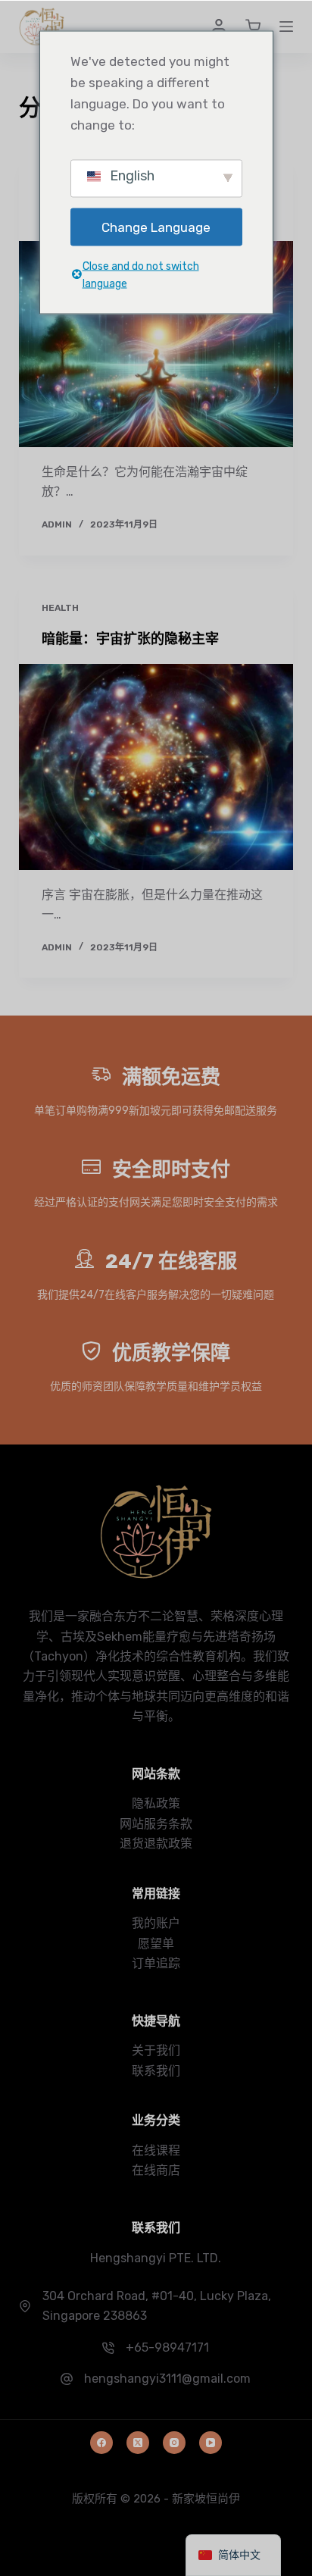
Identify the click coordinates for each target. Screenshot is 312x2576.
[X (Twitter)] (138, 2443)
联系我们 (156, 2071)
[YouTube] (211, 2443)
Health (60, 608)
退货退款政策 (156, 1844)
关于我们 (156, 2050)
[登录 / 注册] (219, 27)
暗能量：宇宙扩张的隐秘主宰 (130, 639)
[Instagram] (174, 2443)
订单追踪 (156, 1963)
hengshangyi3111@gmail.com (167, 2379)
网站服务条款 (156, 1824)
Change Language (156, 227)
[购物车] (253, 27)
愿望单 (156, 1944)
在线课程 (156, 2150)
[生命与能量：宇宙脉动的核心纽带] (156, 344)
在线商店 (156, 2170)
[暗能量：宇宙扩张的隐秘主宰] (156, 767)
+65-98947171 (167, 2348)
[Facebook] (101, 2443)
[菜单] (286, 27)
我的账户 (156, 1923)
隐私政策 (156, 1803)
